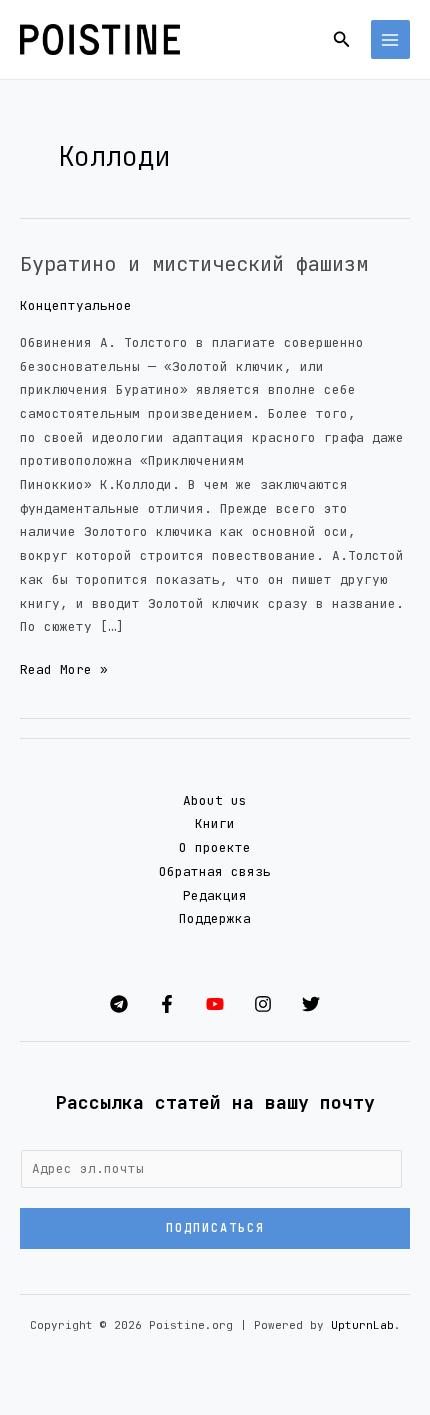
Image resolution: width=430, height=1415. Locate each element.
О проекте (215, 847)
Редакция (215, 895)
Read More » (64, 668)
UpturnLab (362, 1325)
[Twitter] (311, 1004)
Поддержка (215, 918)
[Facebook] (167, 1004)
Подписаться (215, 1228)
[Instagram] (263, 1004)
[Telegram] (119, 1004)
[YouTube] (215, 1004)
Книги (215, 823)
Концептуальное (76, 305)
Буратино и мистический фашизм (194, 264)
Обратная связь (215, 871)
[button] (342, 40)
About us (215, 800)
